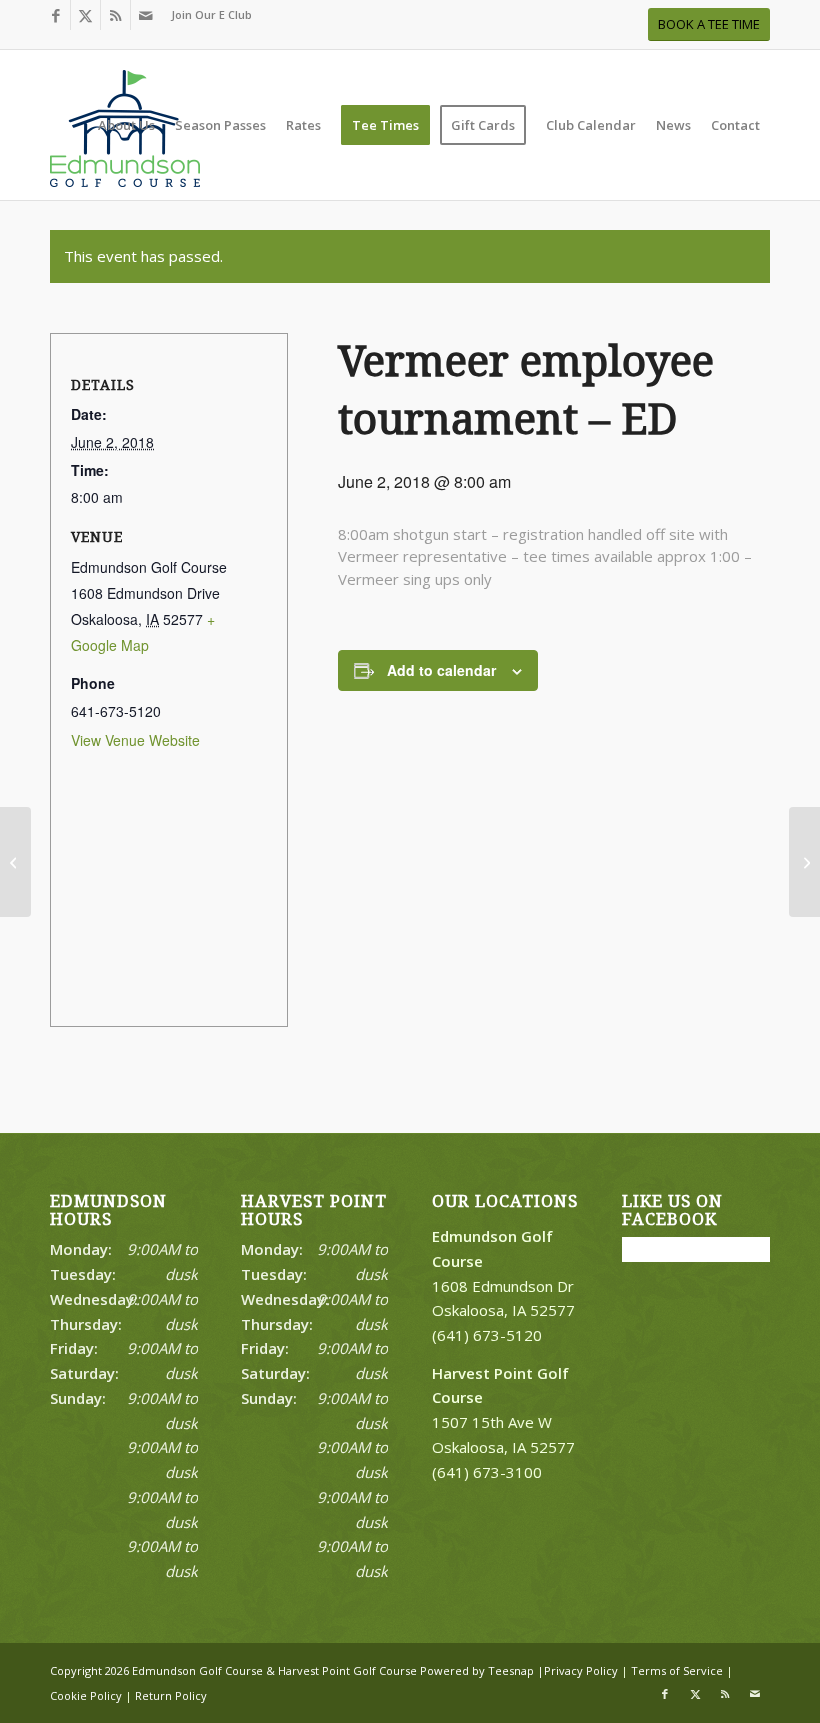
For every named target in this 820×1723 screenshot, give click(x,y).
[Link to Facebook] (55, 15)
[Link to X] (85, 15)
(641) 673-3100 (487, 1472)
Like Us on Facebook (672, 1210)
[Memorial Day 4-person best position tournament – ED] (15, 862)
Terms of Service (677, 1670)
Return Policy (171, 1695)
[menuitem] (206, 15)
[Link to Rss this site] (115, 15)
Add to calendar (441, 670)
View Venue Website (135, 740)
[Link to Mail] (146, 15)
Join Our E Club (211, 14)
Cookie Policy (86, 1695)
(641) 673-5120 (487, 1335)
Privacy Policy (581, 1670)
